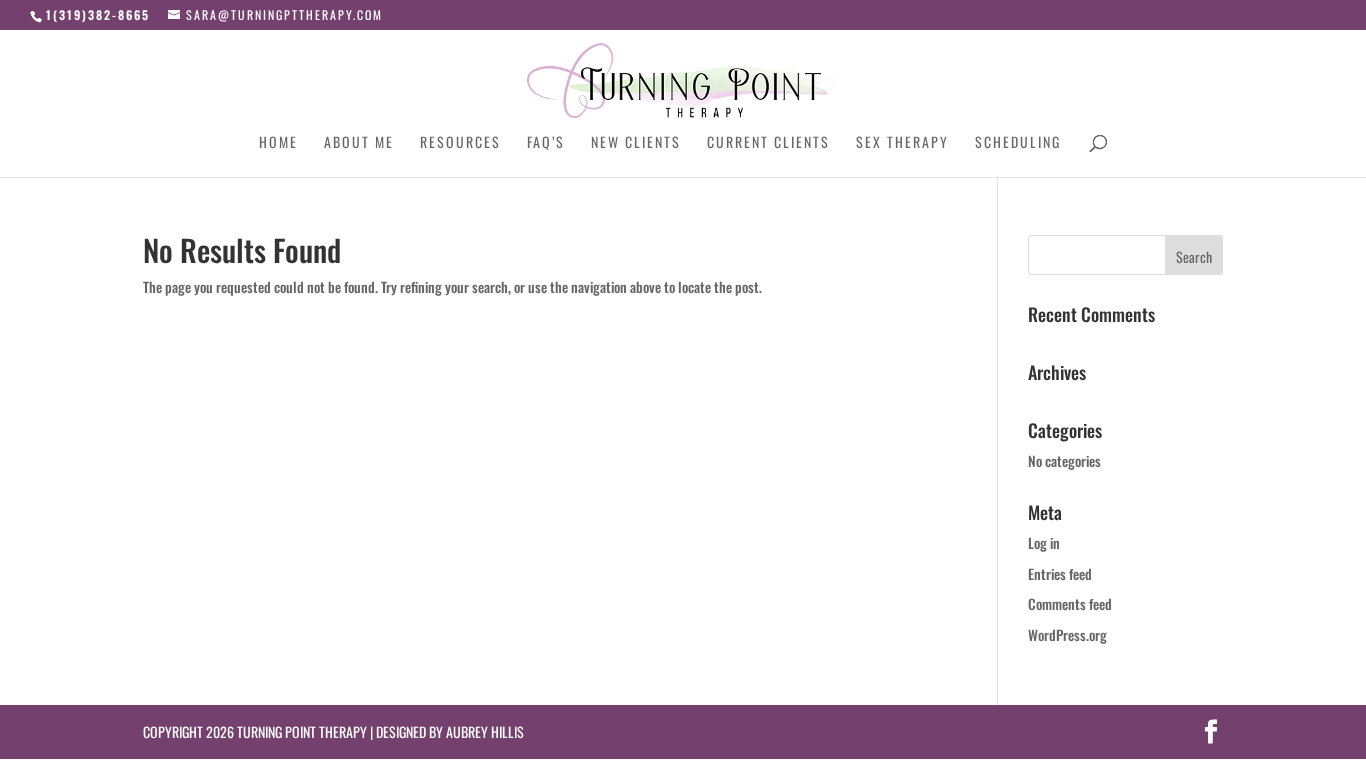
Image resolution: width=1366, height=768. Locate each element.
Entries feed (1060, 573)
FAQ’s (546, 143)
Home (278, 143)
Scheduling (1018, 143)
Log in (1044, 542)
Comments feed (1070, 603)
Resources (460, 143)
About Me (359, 143)
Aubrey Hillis (485, 731)
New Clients (636, 143)
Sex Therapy (902, 143)
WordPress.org (1067, 634)
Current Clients (768, 143)
